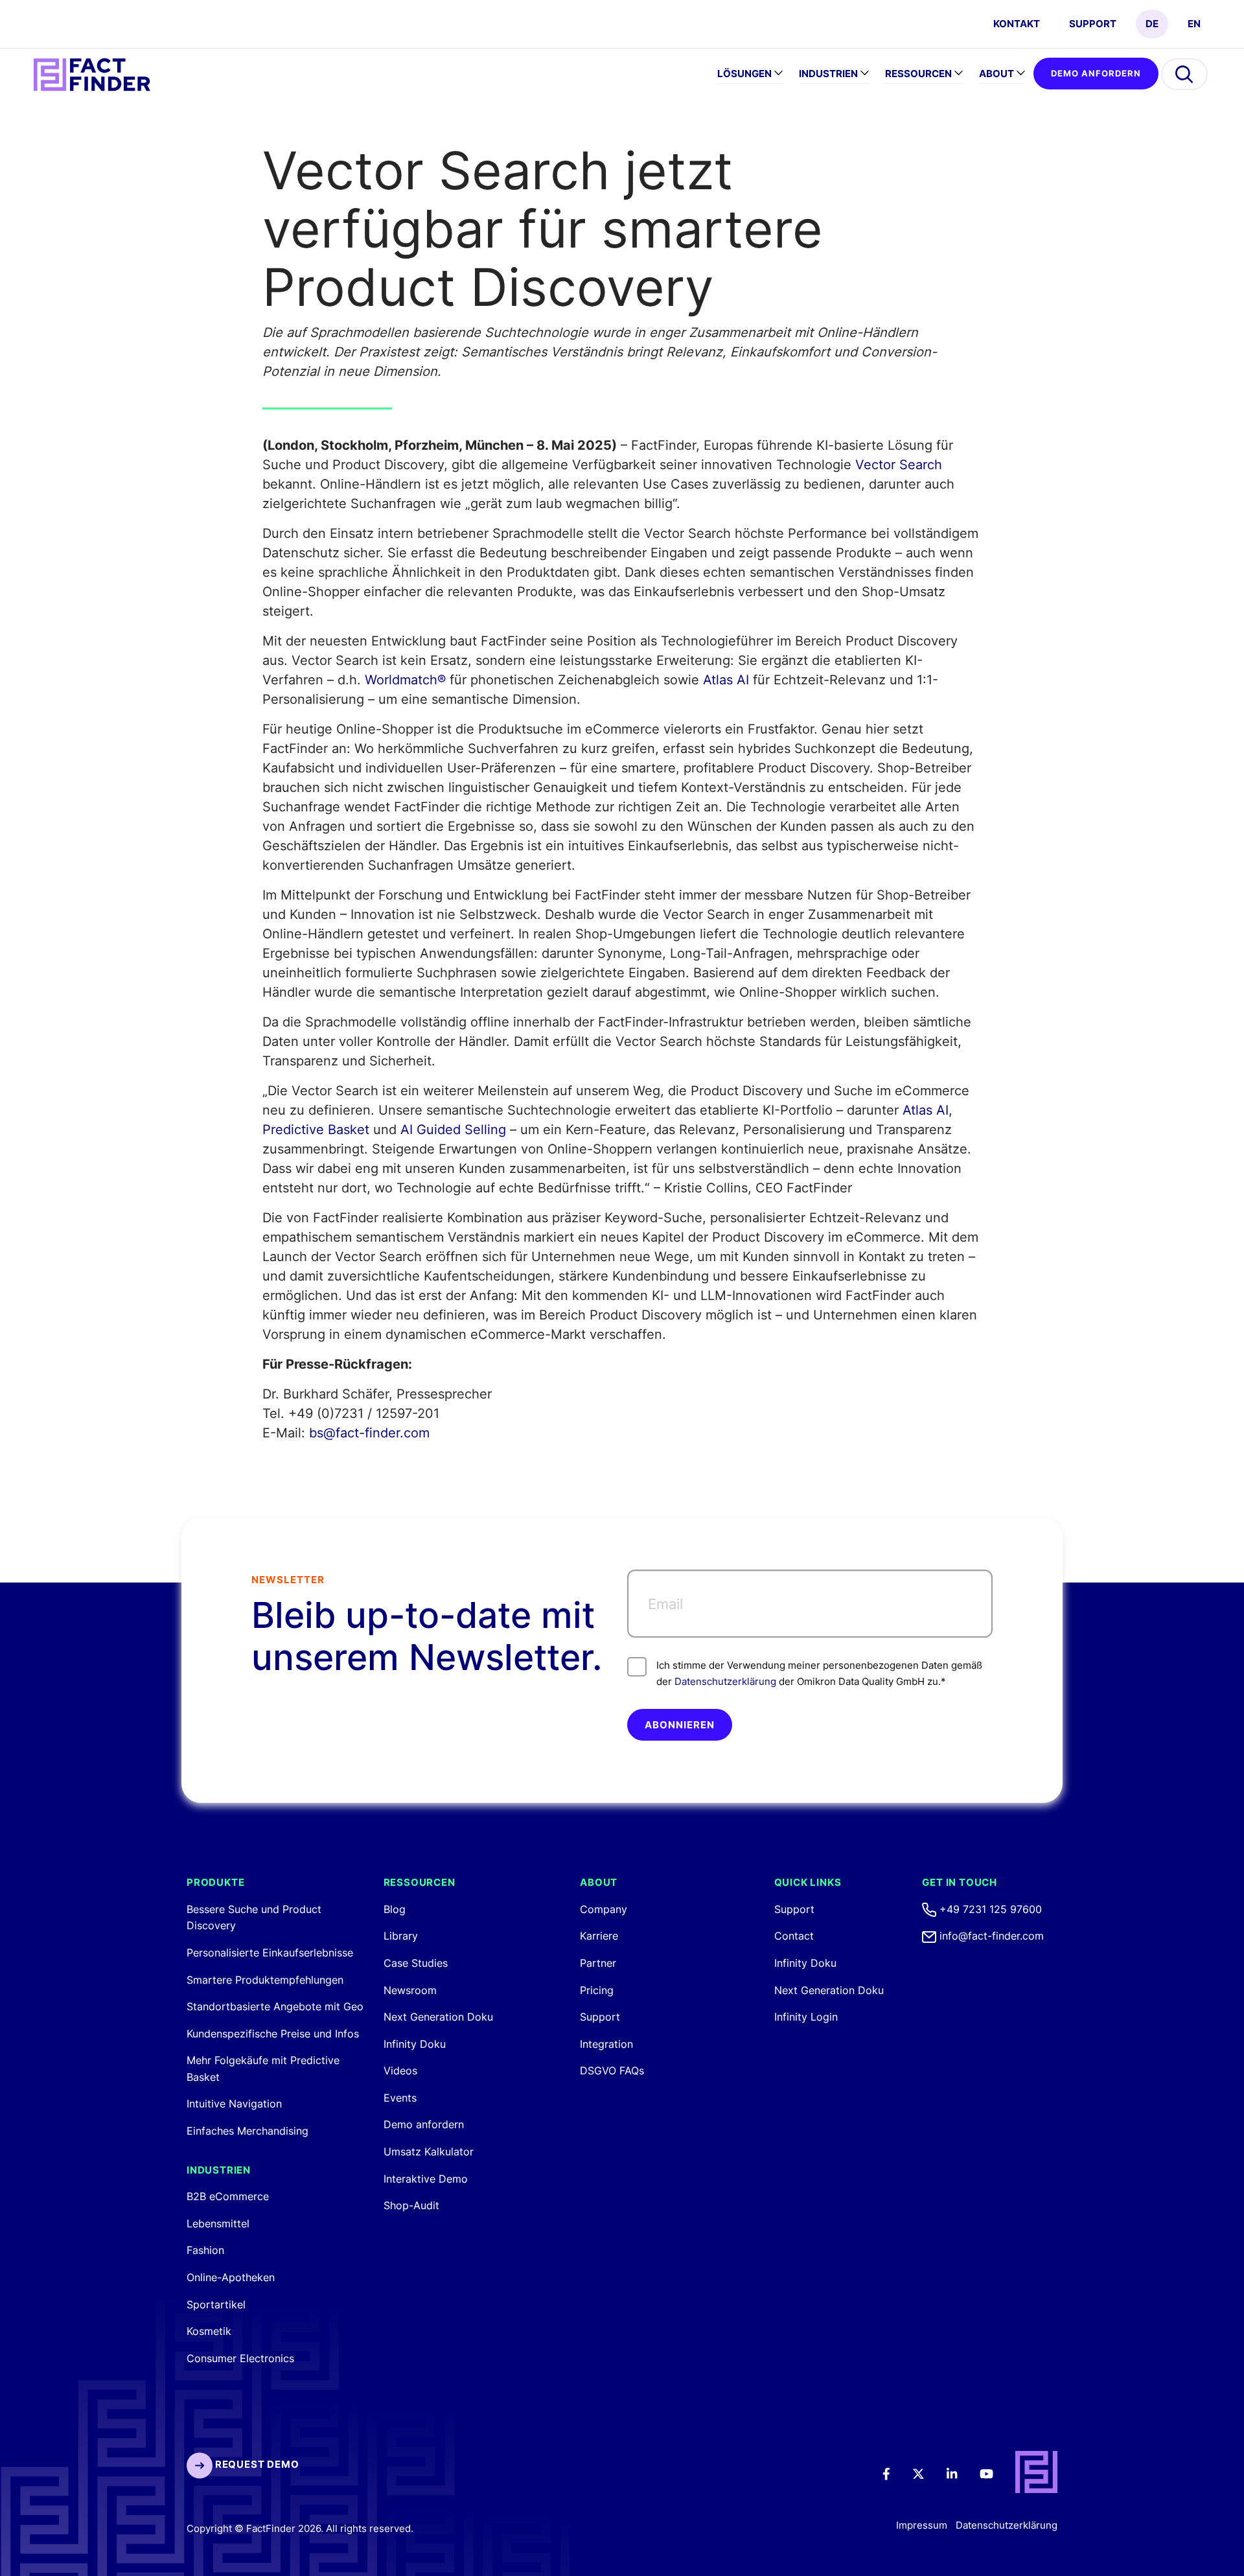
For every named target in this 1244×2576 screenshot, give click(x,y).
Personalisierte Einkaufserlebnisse (270, 1953)
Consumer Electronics (240, 2358)
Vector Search (899, 465)
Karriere (599, 1936)
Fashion (205, 2250)
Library (401, 1936)
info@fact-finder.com (990, 1936)
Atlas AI (726, 680)
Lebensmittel (218, 2223)
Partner (598, 1963)
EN (1194, 24)
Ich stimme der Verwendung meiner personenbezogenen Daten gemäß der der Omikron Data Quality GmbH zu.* (819, 1673)
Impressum (922, 2525)
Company (604, 1909)
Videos (400, 2071)
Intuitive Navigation (234, 2104)
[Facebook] (895, 2473)
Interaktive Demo (426, 2179)
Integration (606, 2044)
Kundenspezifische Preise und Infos (273, 2034)
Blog (395, 1909)
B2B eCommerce (228, 2196)
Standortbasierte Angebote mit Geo (275, 2006)
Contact (794, 1936)
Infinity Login (806, 2017)
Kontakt (1017, 24)
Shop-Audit (411, 2205)
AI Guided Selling (453, 1130)
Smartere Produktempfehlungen (265, 1980)
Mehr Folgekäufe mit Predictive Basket (263, 2069)
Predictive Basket (316, 1130)
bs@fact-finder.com (369, 1433)
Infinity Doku (415, 2044)
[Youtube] (995, 2473)
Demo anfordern (1096, 73)
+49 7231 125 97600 (989, 1909)
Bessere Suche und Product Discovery (254, 1918)
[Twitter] (927, 2473)
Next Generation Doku (438, 2017)
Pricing (597, 1990)
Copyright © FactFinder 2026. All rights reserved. (300, 2528)
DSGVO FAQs (612, 2071)
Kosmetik (209, 2331)
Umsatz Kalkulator (429, 2152)
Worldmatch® (405, 680)
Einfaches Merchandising (248, 2131)
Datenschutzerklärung (725, 1681)
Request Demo (256, 2464)
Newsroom (410, 1990)
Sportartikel (216, 2304)
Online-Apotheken (231, 2277)
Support (1093, 24)
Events (400, 2098)
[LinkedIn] (961, 2473)
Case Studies (416, 1963)
